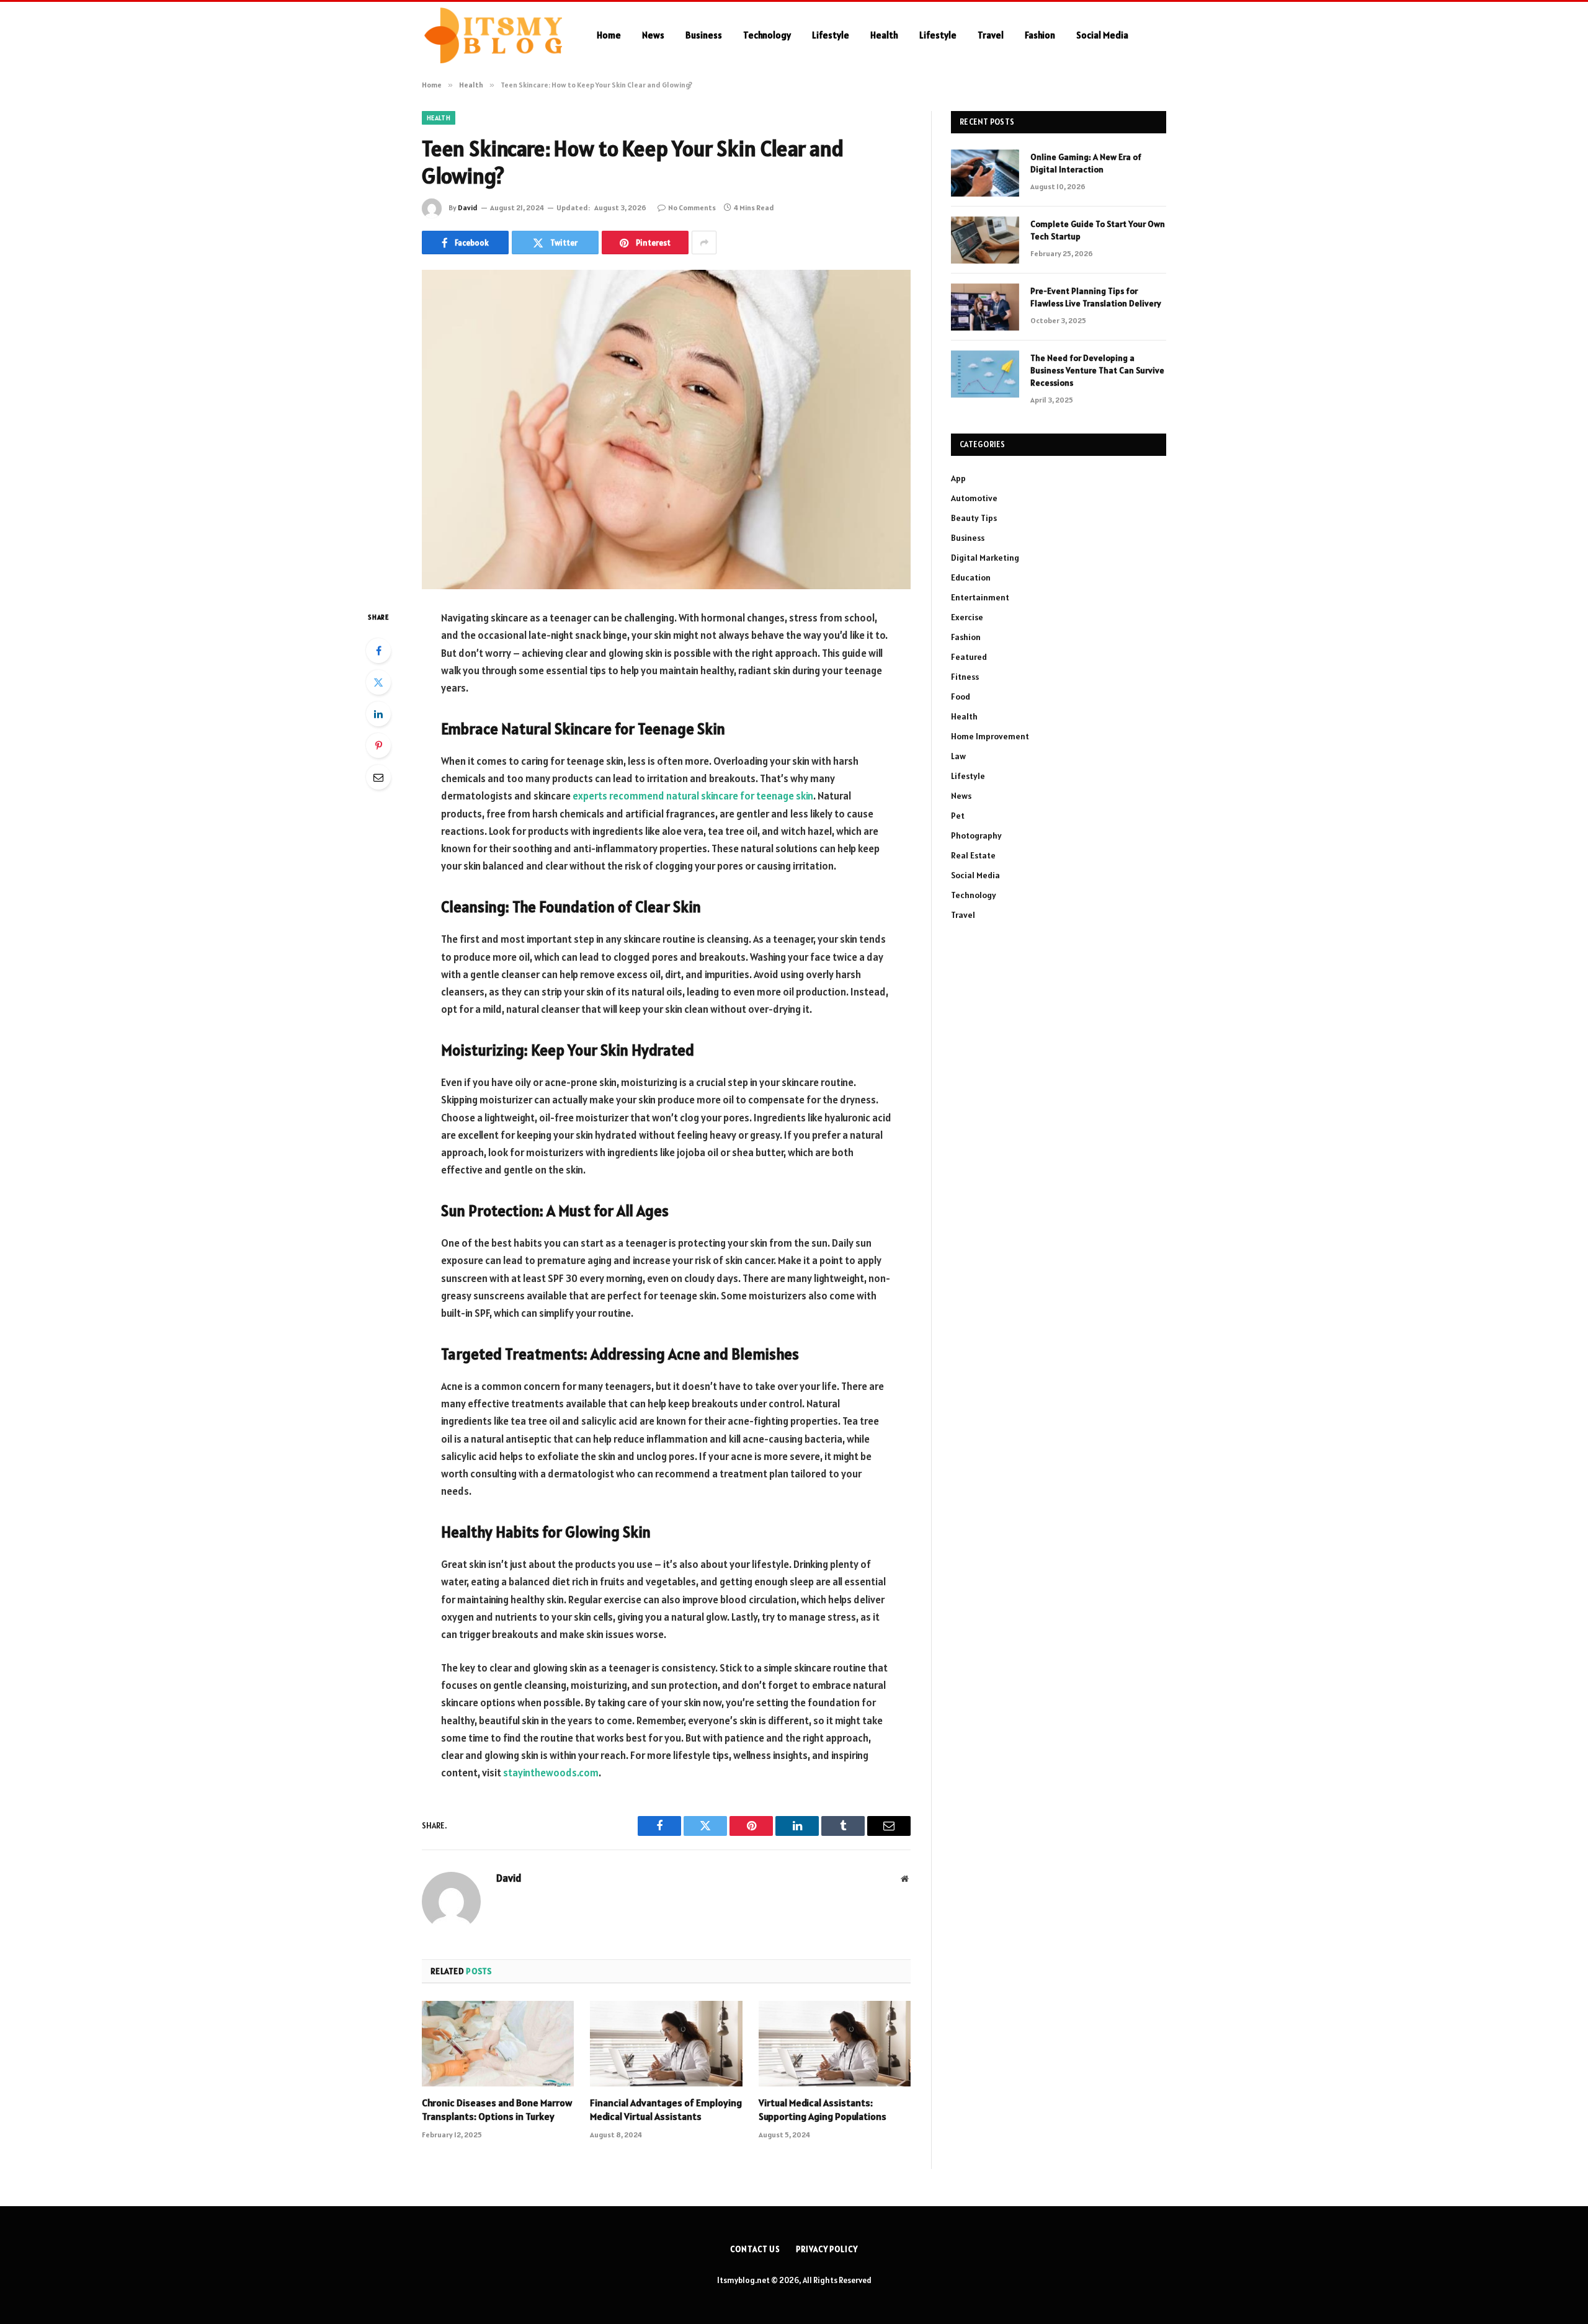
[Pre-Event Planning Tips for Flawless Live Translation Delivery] (985, 307)
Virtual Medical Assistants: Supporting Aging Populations (823, 2109)
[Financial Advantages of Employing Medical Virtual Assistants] (666, 2044)
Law (958, 756)
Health (884, 35)
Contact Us (755, 2249)
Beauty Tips (974, 518)
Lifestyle (831, 35)
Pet (958, 816)
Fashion (1040, 35)
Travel (991, 35)
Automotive (974, 498)
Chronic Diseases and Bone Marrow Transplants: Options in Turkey (497, 2109)
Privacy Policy (827, 2249)
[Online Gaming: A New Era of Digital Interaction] (985, 173)
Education (971, 577)
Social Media (1102, 35)
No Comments (692, 207)
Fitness (965, 677)
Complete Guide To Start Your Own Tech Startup (1098, 230)
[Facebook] (378, 651)
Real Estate (973, 855)
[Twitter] (378, 682)
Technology (767, 35)
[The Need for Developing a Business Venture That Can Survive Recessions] (985, 374)
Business (704, 35)
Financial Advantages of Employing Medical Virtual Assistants (666, 2109)
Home (609, 35)
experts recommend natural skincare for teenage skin (693, 796)
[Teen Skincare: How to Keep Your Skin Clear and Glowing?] (666, 430)
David (468, 207)
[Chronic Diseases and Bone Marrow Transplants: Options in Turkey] (498, 2044)
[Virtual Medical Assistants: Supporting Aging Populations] (835, 2044)
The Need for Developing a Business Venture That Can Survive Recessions (1097, 370)
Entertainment (980, 597)
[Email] (378, 777)
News (653, 35)
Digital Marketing (985, 558)
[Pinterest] (378, 746)
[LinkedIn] (378, 714)
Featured (969, 657)
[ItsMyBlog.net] (493, 35)
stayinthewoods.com (551, 1773)
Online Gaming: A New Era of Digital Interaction (1086, 163)
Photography (976, 835)
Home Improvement (990, 736)
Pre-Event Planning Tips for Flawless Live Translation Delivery (1096, 297)
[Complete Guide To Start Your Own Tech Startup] (985, 240)
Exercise (967, 617)
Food (961, 697)
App (958, 478)
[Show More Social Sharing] (704, 243)
